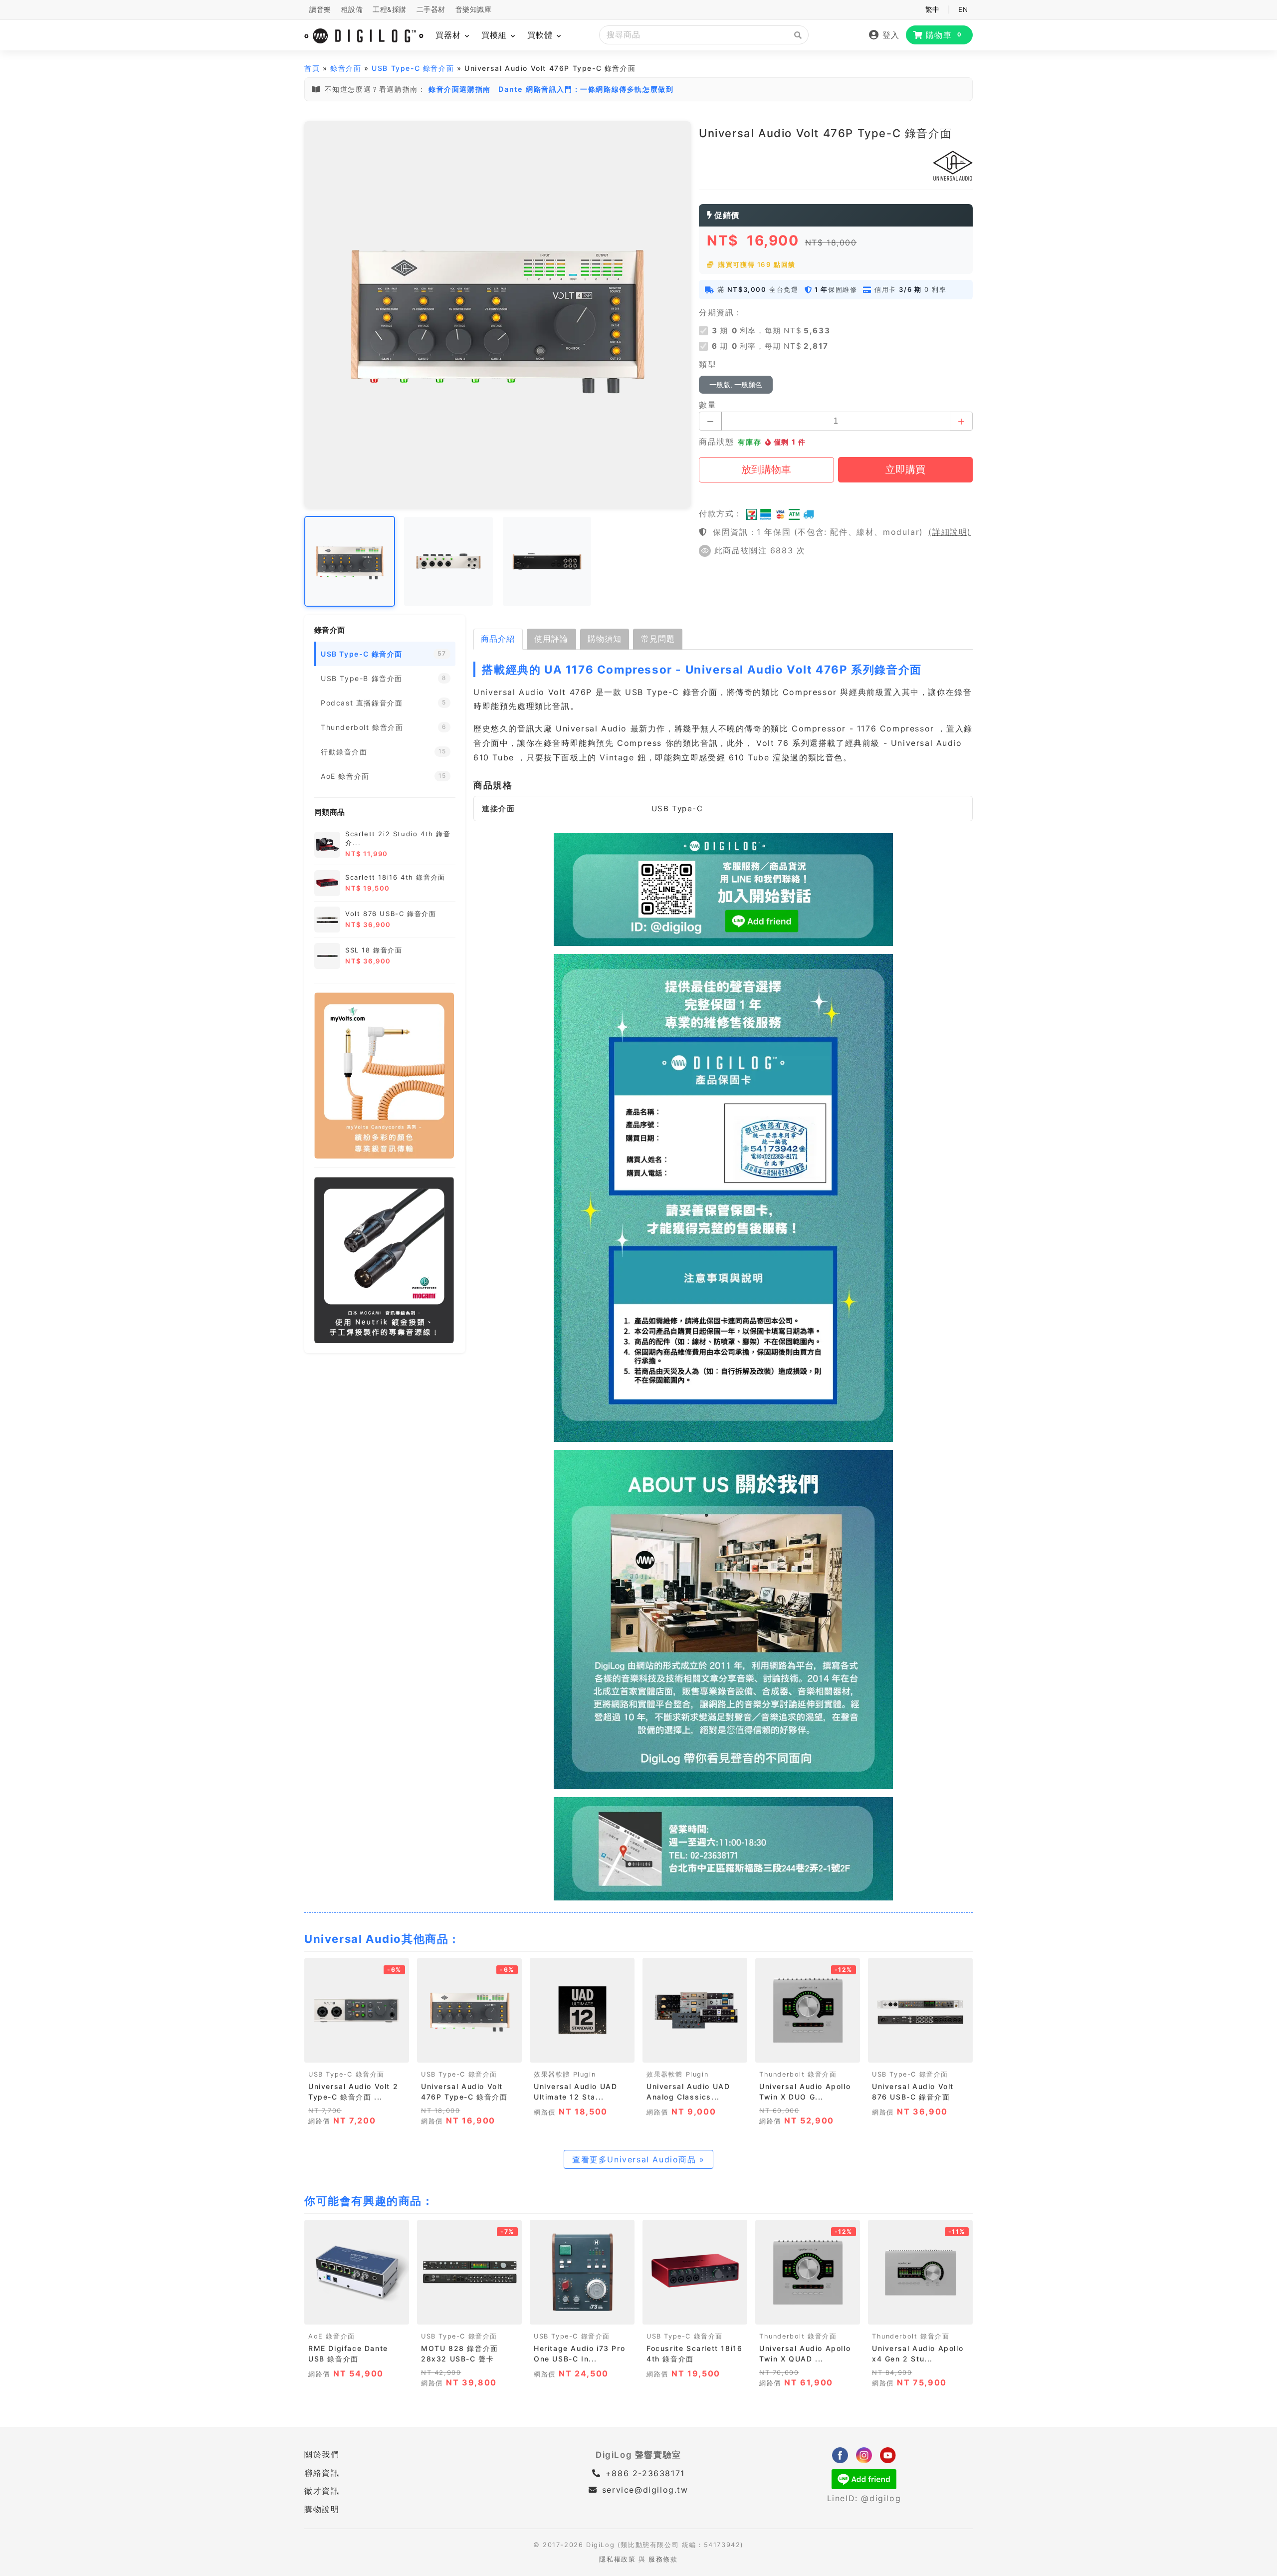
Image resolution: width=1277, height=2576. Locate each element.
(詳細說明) (950, 532)
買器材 (450, 35)
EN (963, 9)
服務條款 (663, 2559)
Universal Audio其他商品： (382, 1939)
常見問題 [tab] (658, 639)
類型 (708, 364)
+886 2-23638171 (643, 2473)
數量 (708, 405)
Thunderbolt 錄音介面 (798, 2074)
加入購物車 (357, 2052)
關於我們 (322, 2454)
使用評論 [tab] (551, 639)
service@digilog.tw (645, 2490)
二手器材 (431, 9)
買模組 (496, 35)
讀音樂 (320, 9)
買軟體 (541, 35)
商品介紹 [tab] (498, 639)
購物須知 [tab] (605, 639)
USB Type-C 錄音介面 (413, 68)
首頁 (312, 68)
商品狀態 (716, 442)
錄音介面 (346, 68)
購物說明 (322, 2509)
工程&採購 (390, 9)
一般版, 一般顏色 (736, 385)
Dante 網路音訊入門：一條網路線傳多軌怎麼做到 (586, 89)
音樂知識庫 (474, 9)
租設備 (352, 9)
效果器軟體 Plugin (565, 2074)
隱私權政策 (617, 2559)
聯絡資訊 (322, 2473)
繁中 (933, 9)
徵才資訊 (322, 2491)
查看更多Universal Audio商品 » (638, 2159)
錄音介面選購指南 (460, 89)
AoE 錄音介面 (332, 2336)
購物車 (944, 35)
